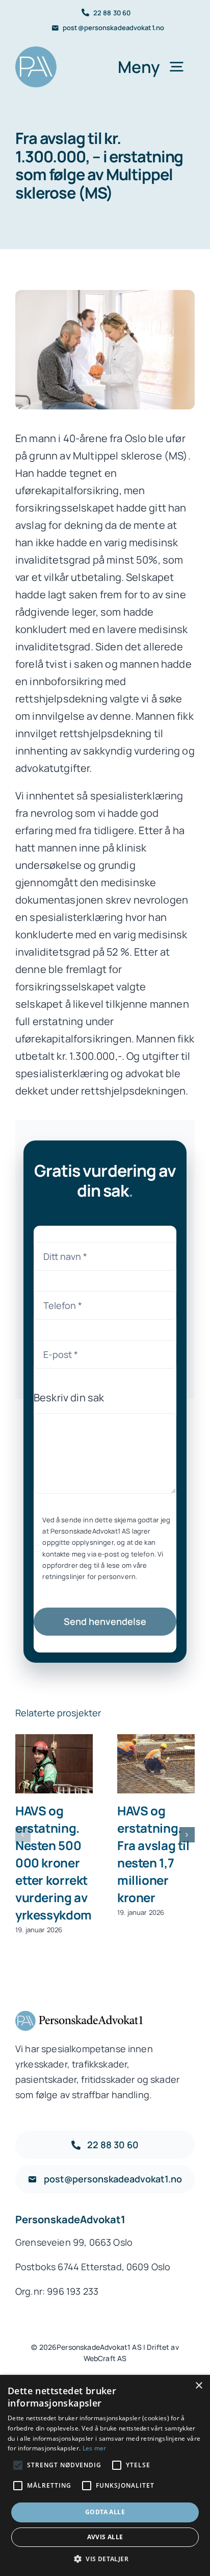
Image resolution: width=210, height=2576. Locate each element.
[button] (23, 1835)
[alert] (105, 2475)
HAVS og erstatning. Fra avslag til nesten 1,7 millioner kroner (156, 1765)
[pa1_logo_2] (36, 51)
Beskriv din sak (69, 1398)
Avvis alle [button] (105, 2537)
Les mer (95, 2448)
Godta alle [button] (105, 2512)
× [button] (199, 2386)
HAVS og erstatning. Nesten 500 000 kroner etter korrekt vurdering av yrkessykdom (54, 1765)
